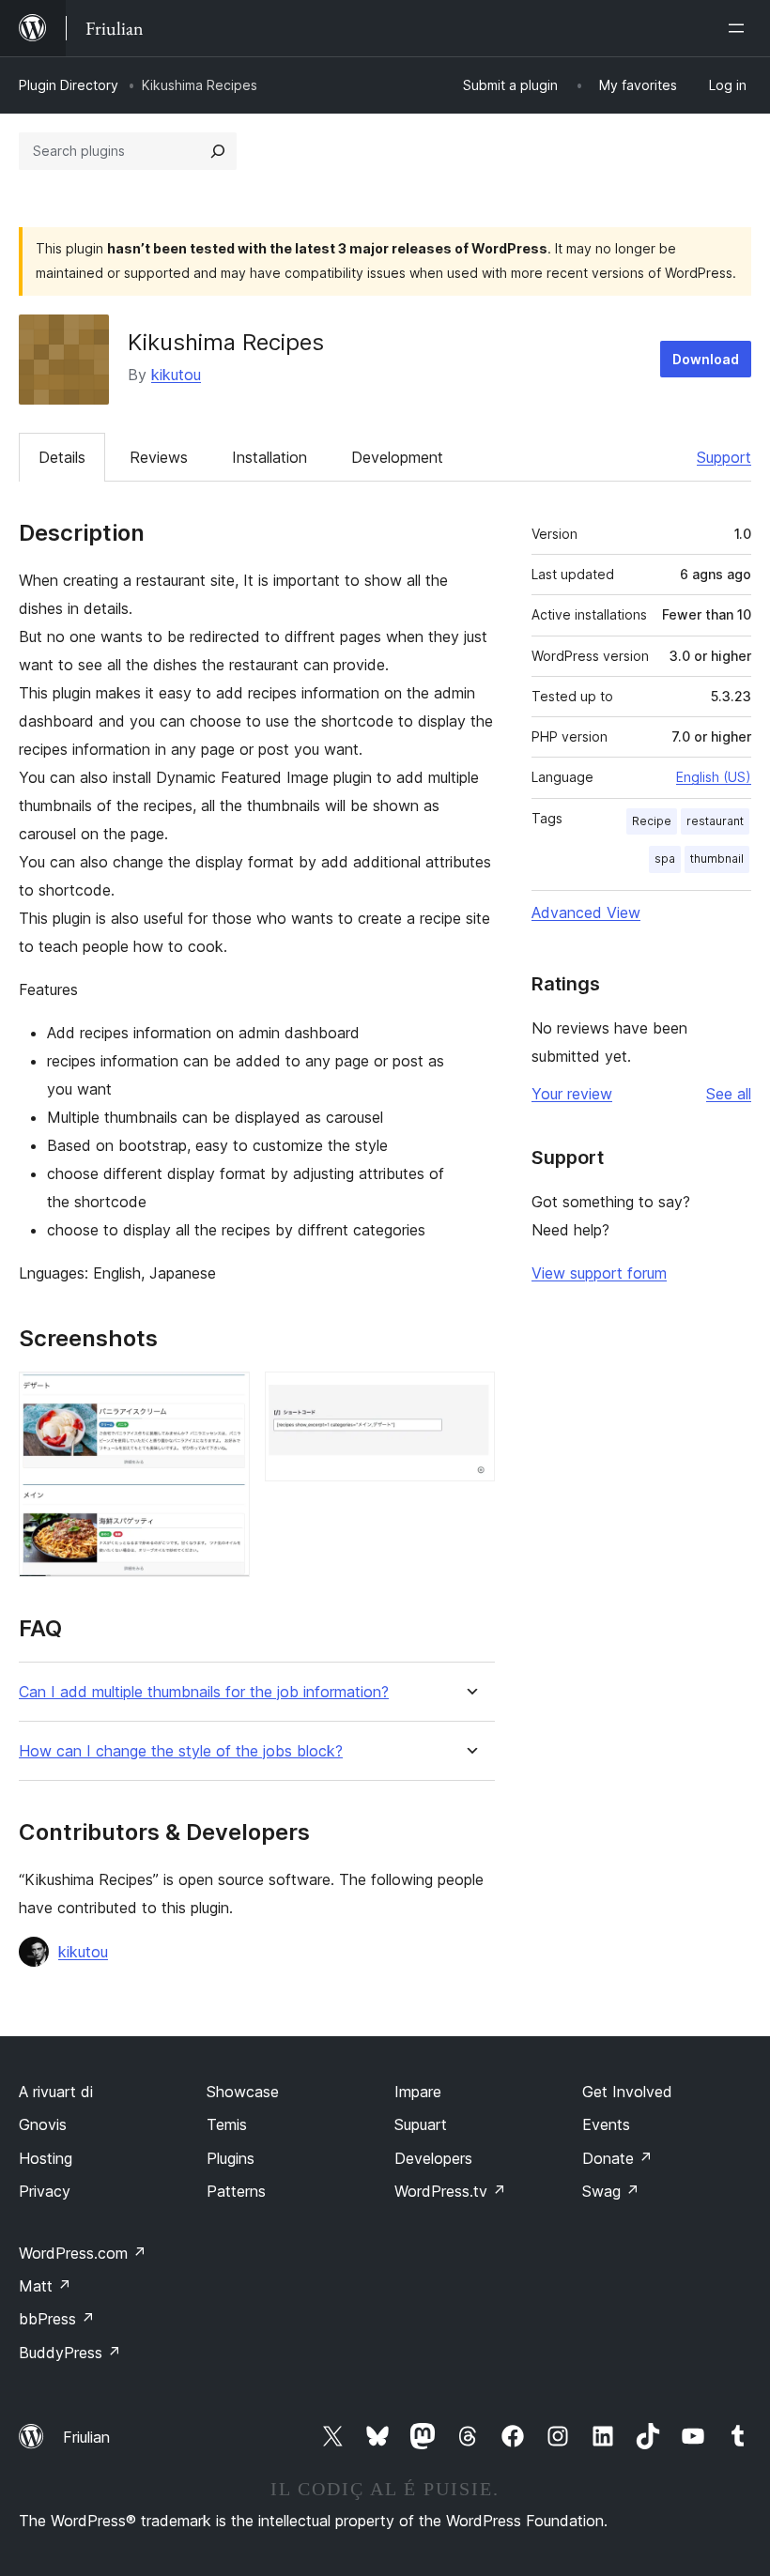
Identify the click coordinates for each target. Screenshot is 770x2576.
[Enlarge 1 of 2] (224, 1397)
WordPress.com (83, 2253)
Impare (418, 2092)
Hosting (46, 2158)
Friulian (86, 2437)
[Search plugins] (218, 151)
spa (665, 859)
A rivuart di (56, 2092)
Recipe (652, 821)
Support (724, 457)
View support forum (599, 1273)
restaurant (715, 821)
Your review (572, 1094)
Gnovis (43, 2124)
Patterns (236, 2191)
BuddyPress (70, 2353)
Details (62, 457)
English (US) (714, 777)
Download (706, 359)
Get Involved (627, 2092)
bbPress (57, 2319)
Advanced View (586, 912)
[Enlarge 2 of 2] (470, 1397)
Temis (227, 2124)
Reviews (159, 457)
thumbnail (717, 859)
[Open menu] (740, 28)
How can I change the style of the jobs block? (181, 1751)
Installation (269, 457)
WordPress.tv (450, 2191)
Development (397, 457)
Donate (617, 2158)
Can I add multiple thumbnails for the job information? (204, 1692)
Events (606, 2124)
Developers (433, 2158)
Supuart (421, 2124)
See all (729, 1094)
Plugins (231, 2158)
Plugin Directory (69, 85)
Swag (611, 2191)
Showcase (243, 2092)
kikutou (176, 375)
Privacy (45, 2191)
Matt (45, 2286)
